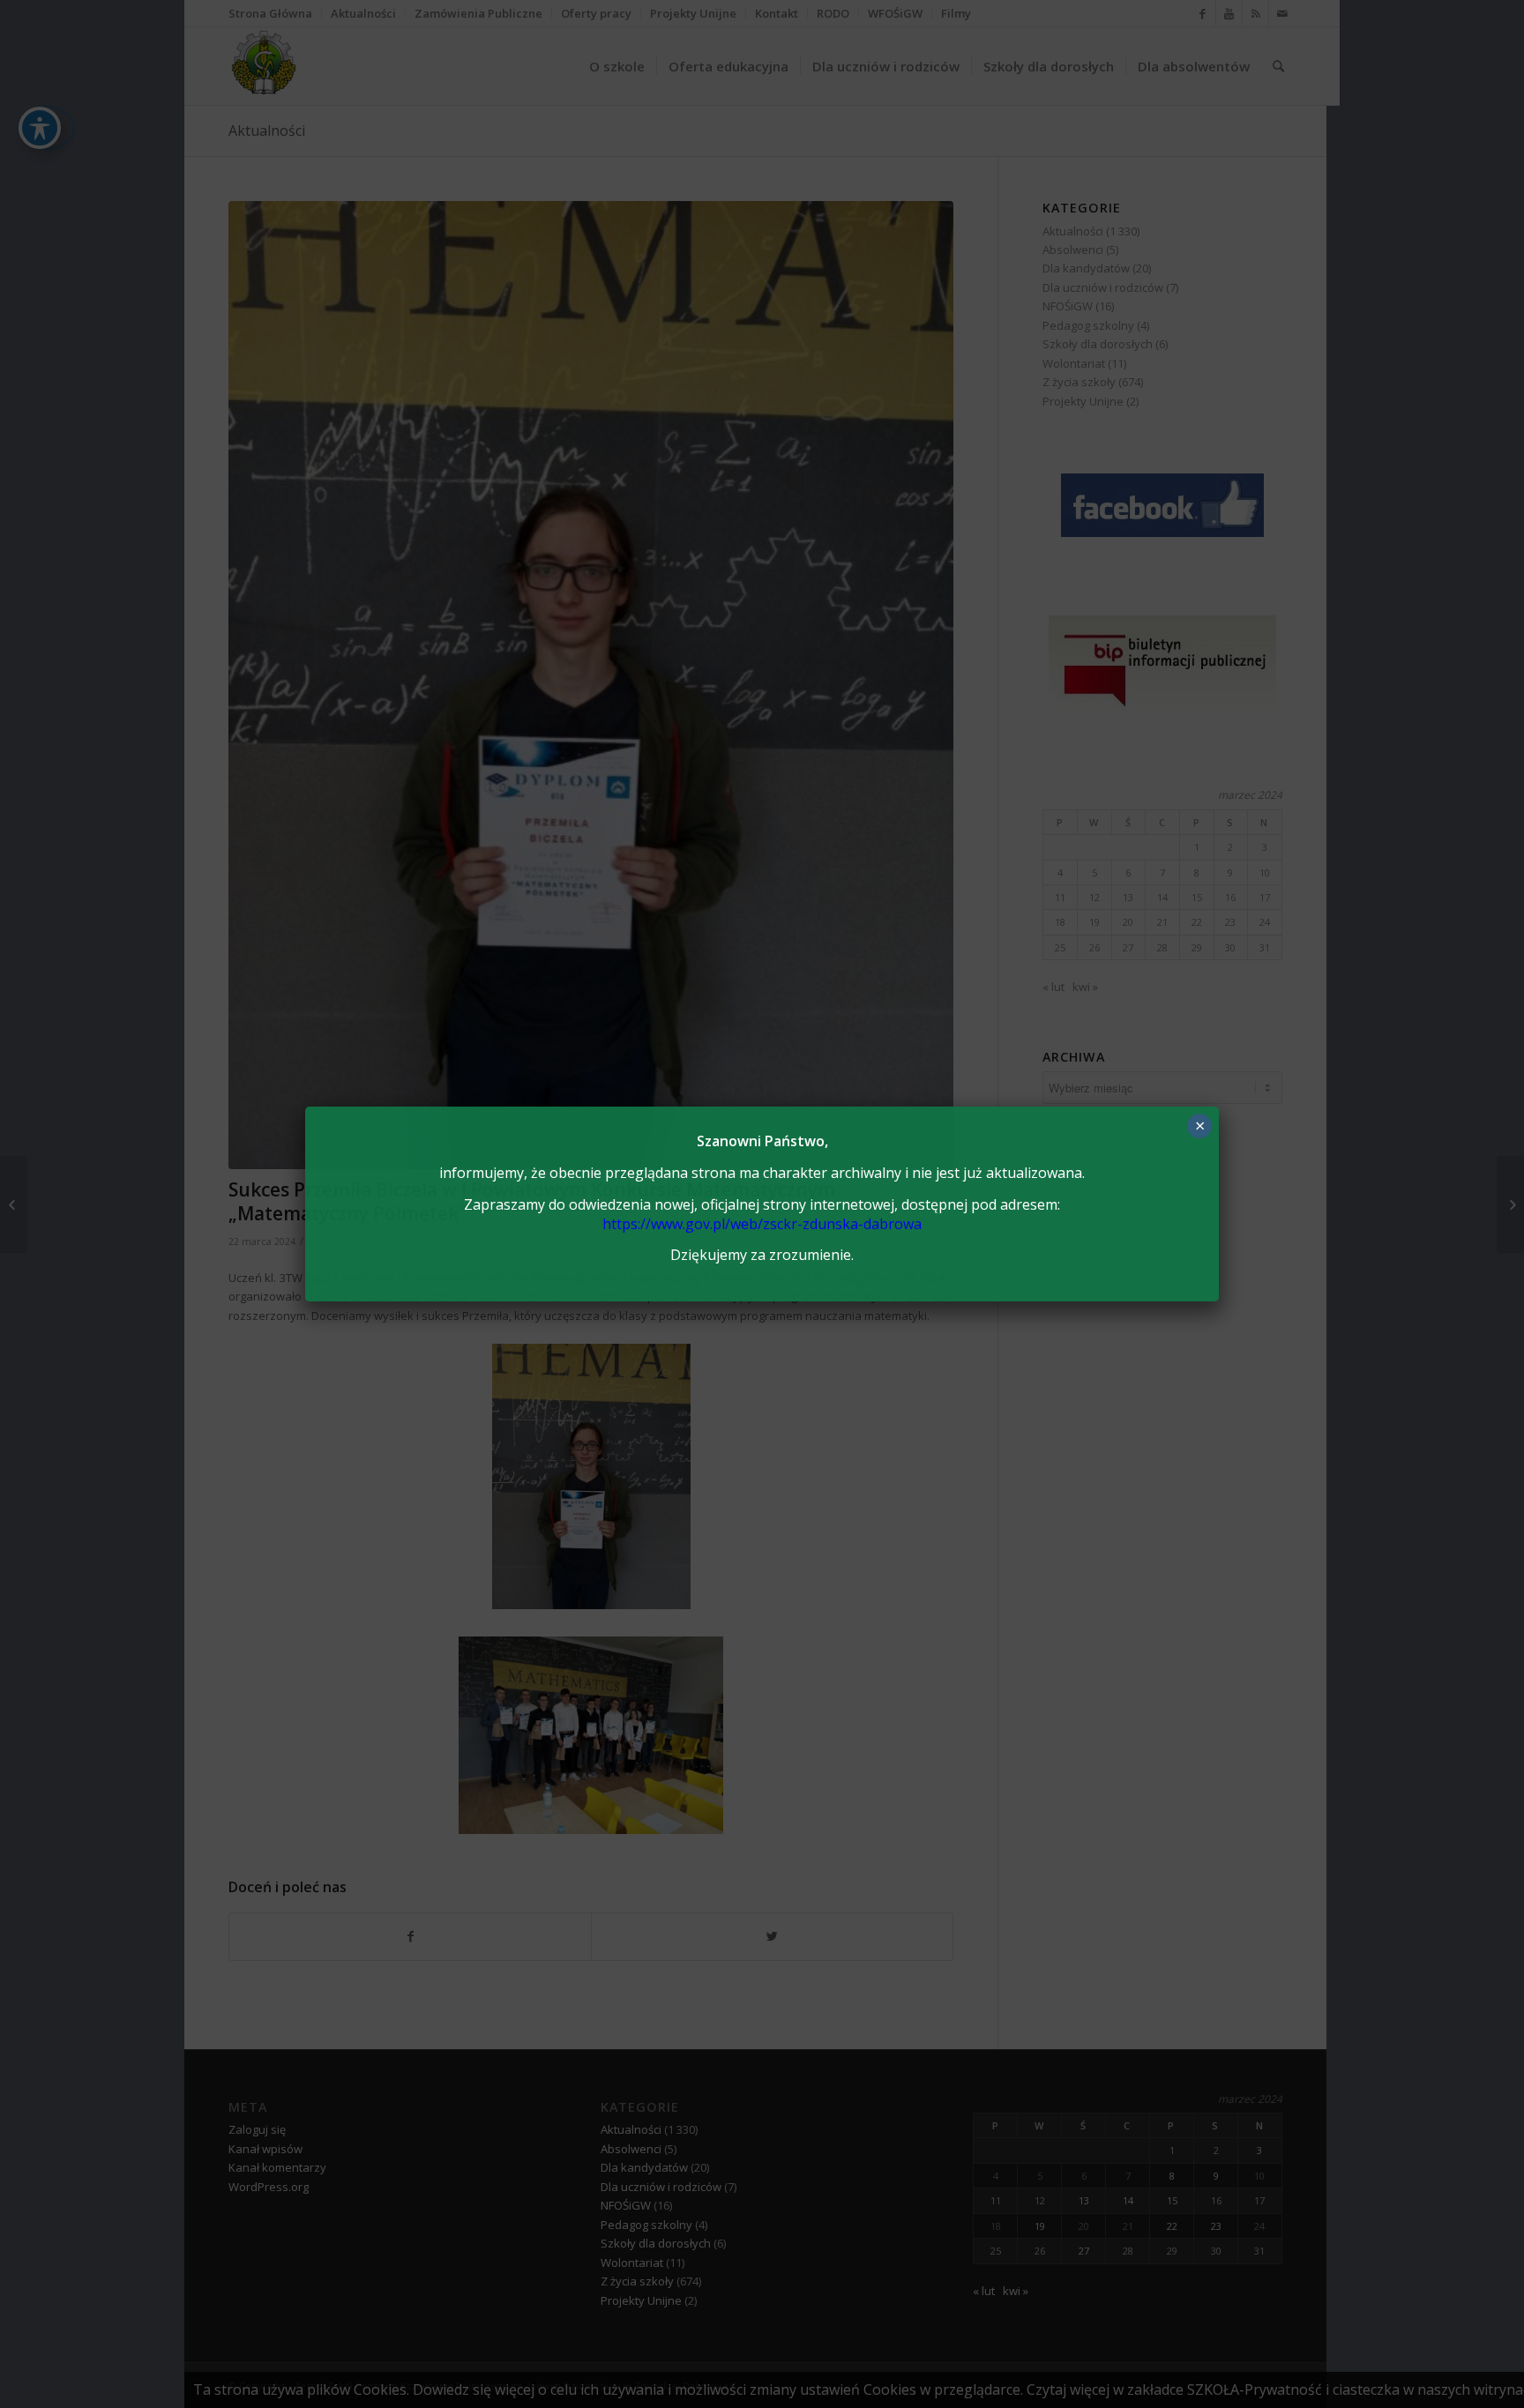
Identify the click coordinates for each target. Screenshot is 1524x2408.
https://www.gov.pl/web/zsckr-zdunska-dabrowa (762, 1224)
